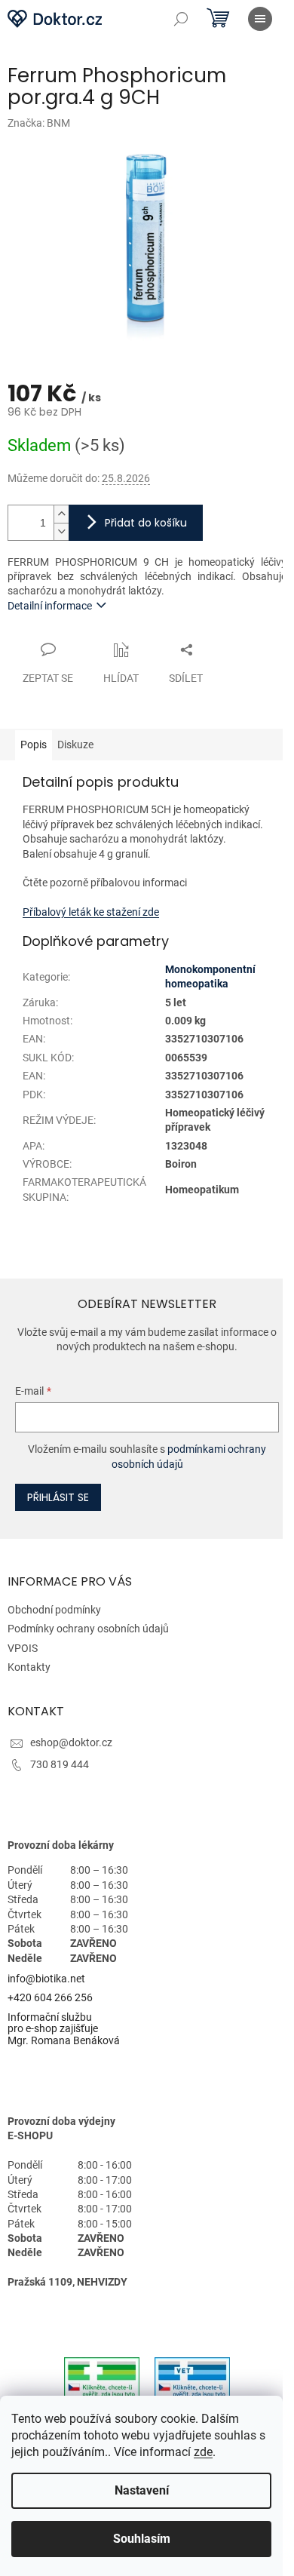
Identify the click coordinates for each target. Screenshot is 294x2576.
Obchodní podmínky (54, 1610)
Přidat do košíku (146, 523)
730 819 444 (60, 1764)
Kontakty (29, 1667)
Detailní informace (50, 606)
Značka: (39, 123)
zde (203, 2452)
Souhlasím (142, 2539)
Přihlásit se (58, 1497)
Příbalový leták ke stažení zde (91, 912)
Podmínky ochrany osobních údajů (88, 1629)
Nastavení (142, 2490)
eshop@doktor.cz (71, 1742)
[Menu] (260, 19)
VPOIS (23, 1648)
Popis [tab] (34, 745)
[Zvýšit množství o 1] (61, 514)
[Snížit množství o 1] (61, 531)
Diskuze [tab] (75, 745)
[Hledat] (181, 19)
